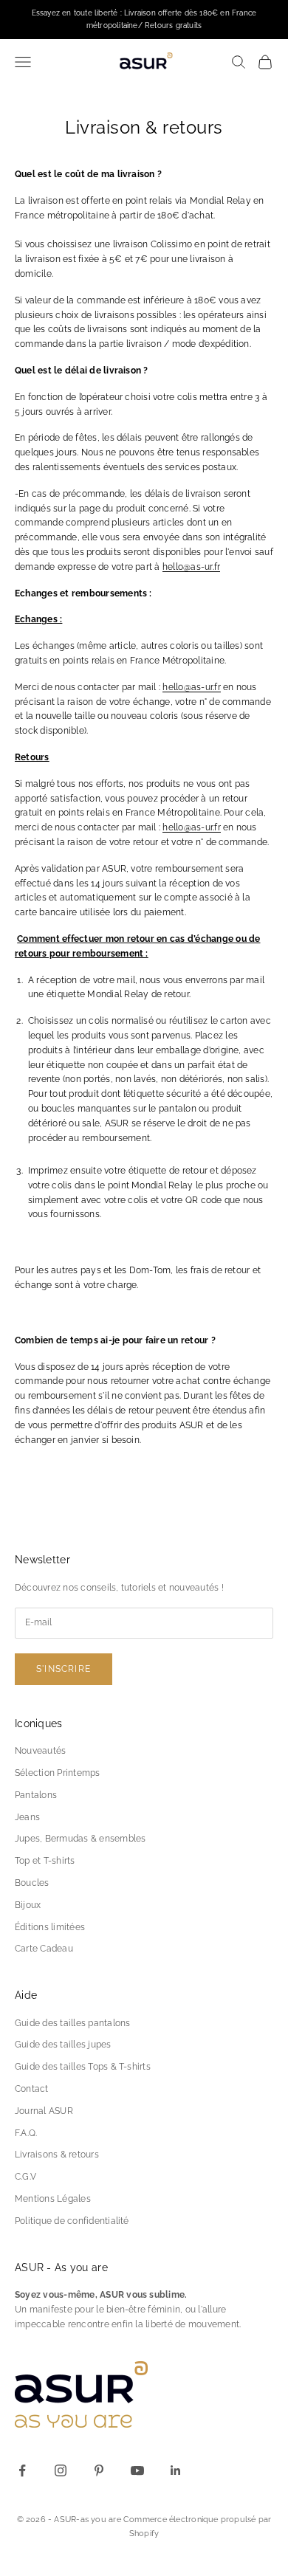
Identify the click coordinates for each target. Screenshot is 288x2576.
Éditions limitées (50, 1927)
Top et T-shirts (45, 1861)
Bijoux (28, 1905)
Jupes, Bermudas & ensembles (80, 1839)
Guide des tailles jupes (63, 2045)
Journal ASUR (44, 2111)
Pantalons (36, 1795)
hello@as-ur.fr (191, 567)
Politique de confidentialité (72, 2221)
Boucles (32, 1883)
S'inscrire (64, 1669)
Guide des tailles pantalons (72, 2023)
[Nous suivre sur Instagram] (61, 2470)
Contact (32, 2089)
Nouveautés (40, 1751)
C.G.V (25, 2177)
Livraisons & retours (57, 2155)
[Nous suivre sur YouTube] (137, 2470)
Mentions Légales (53, 2199)
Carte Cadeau (44, 1949)
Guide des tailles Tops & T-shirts (83, 2067)
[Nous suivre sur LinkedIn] (176, 2470)
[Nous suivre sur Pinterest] (99, 2470)
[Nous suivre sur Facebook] (22, 2470)
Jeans (27, 1817)
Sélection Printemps (58, 1773)
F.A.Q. (26, 2133)
